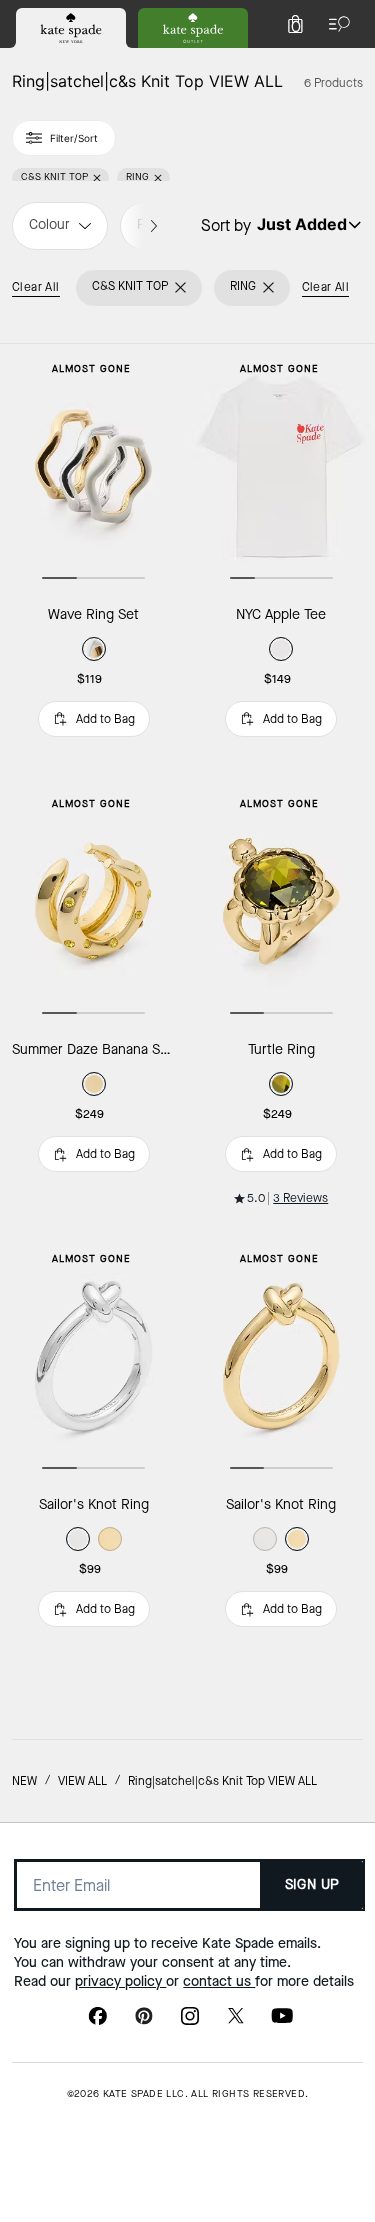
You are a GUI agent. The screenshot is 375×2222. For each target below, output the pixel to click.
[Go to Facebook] (98, 2022)
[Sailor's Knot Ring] (94, 1356)
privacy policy (120, 1981)
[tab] (71, 28)
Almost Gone (91, 368)
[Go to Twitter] (236, 2022)
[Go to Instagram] (190, 2022)
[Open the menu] (335, 24)
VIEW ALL (82, 1781)
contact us (219, 1981)
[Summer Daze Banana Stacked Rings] (94, 901)
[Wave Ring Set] (94, 466)
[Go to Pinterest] (144, 2022)
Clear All (36, 287)
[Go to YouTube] (282, 2022)
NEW (24, 1781)
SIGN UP (312, 1884)
